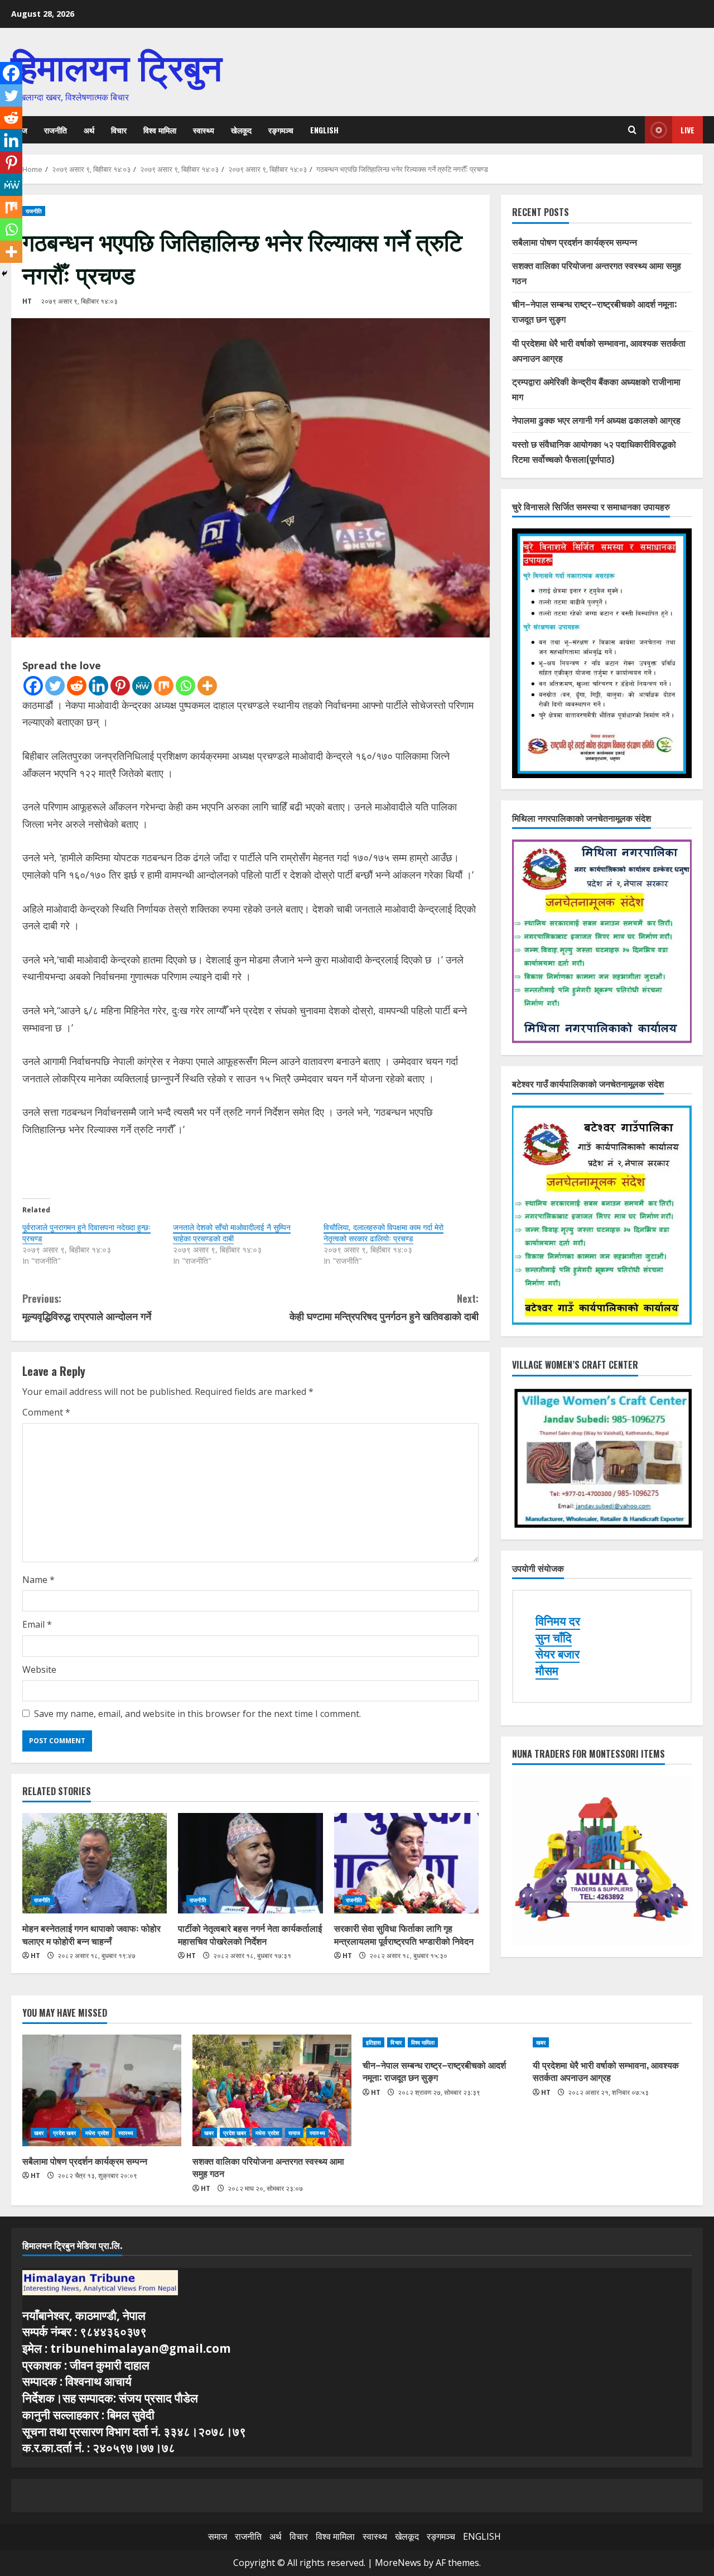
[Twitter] (55, 686)
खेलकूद (241, 130)
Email (37, 1624)
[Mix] (164, 686)
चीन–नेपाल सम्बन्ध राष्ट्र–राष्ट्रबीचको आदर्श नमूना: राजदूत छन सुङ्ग (434, 2071)
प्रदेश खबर (64, 2133)
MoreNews (398, 2563)
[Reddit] (77, 686)
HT (27, 301)
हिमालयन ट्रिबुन (117, 64)
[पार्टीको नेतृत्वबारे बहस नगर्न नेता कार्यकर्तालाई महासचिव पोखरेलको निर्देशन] (250, 1863)
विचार (119, 130)
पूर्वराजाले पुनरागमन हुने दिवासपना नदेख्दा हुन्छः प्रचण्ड (86, 1233)
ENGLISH (324, 130)
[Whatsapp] (185, 686)
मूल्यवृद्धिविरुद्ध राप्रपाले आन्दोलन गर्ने (87, 1307)
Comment (46, 1412)
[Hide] (4, 274)
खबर (39, 2133)
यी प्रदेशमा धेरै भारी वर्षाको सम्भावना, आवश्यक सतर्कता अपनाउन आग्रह (606, 2071)
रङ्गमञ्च (281, 130)
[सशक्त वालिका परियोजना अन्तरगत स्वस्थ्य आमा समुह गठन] (272, 2090)
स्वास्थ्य (204, 130)
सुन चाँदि (554, 1638)
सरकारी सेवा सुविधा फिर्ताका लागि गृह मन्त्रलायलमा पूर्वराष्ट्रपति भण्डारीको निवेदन (404, 1934)
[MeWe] (142, 686)
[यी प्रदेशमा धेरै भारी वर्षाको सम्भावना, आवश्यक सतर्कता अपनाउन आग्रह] (612, 2042)
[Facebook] (33, 686)
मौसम (547, 1671)
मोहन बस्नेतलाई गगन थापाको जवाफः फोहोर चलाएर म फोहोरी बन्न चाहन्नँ (91, 1934)
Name (38, 1580)
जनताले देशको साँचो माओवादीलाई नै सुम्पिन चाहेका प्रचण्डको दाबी (232, 1233)
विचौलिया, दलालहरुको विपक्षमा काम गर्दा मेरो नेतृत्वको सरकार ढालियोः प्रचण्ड (383, 1233)
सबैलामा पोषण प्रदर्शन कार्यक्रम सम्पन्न (575, 242)
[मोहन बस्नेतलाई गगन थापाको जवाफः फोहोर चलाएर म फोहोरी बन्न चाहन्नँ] (95, 1863)
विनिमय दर (558, 1621)
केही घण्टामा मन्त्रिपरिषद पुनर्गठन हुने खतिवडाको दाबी (384, 1307)
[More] (207, 686)
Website (39, 1670)
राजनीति (56, 130)
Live (688, 130)
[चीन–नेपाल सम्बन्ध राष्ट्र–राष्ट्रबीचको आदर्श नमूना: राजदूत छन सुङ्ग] (442, 2042)
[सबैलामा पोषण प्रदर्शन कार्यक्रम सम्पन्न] (102, 2090)
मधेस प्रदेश (97, 2133)
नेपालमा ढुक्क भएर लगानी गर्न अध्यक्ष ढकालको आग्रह (596, 420)
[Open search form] (632, 130)
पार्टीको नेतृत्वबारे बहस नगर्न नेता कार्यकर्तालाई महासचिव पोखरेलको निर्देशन (250, 1934)
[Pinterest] (120, 686)
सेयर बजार (558, 1654)
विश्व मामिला (160, 130)
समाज (294, 2133)
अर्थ (89, 130)
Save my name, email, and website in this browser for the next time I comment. (197, 1714)
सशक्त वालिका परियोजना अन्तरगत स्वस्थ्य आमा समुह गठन (268, 2167)
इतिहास (373, 2042)
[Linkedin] (98, 686)
